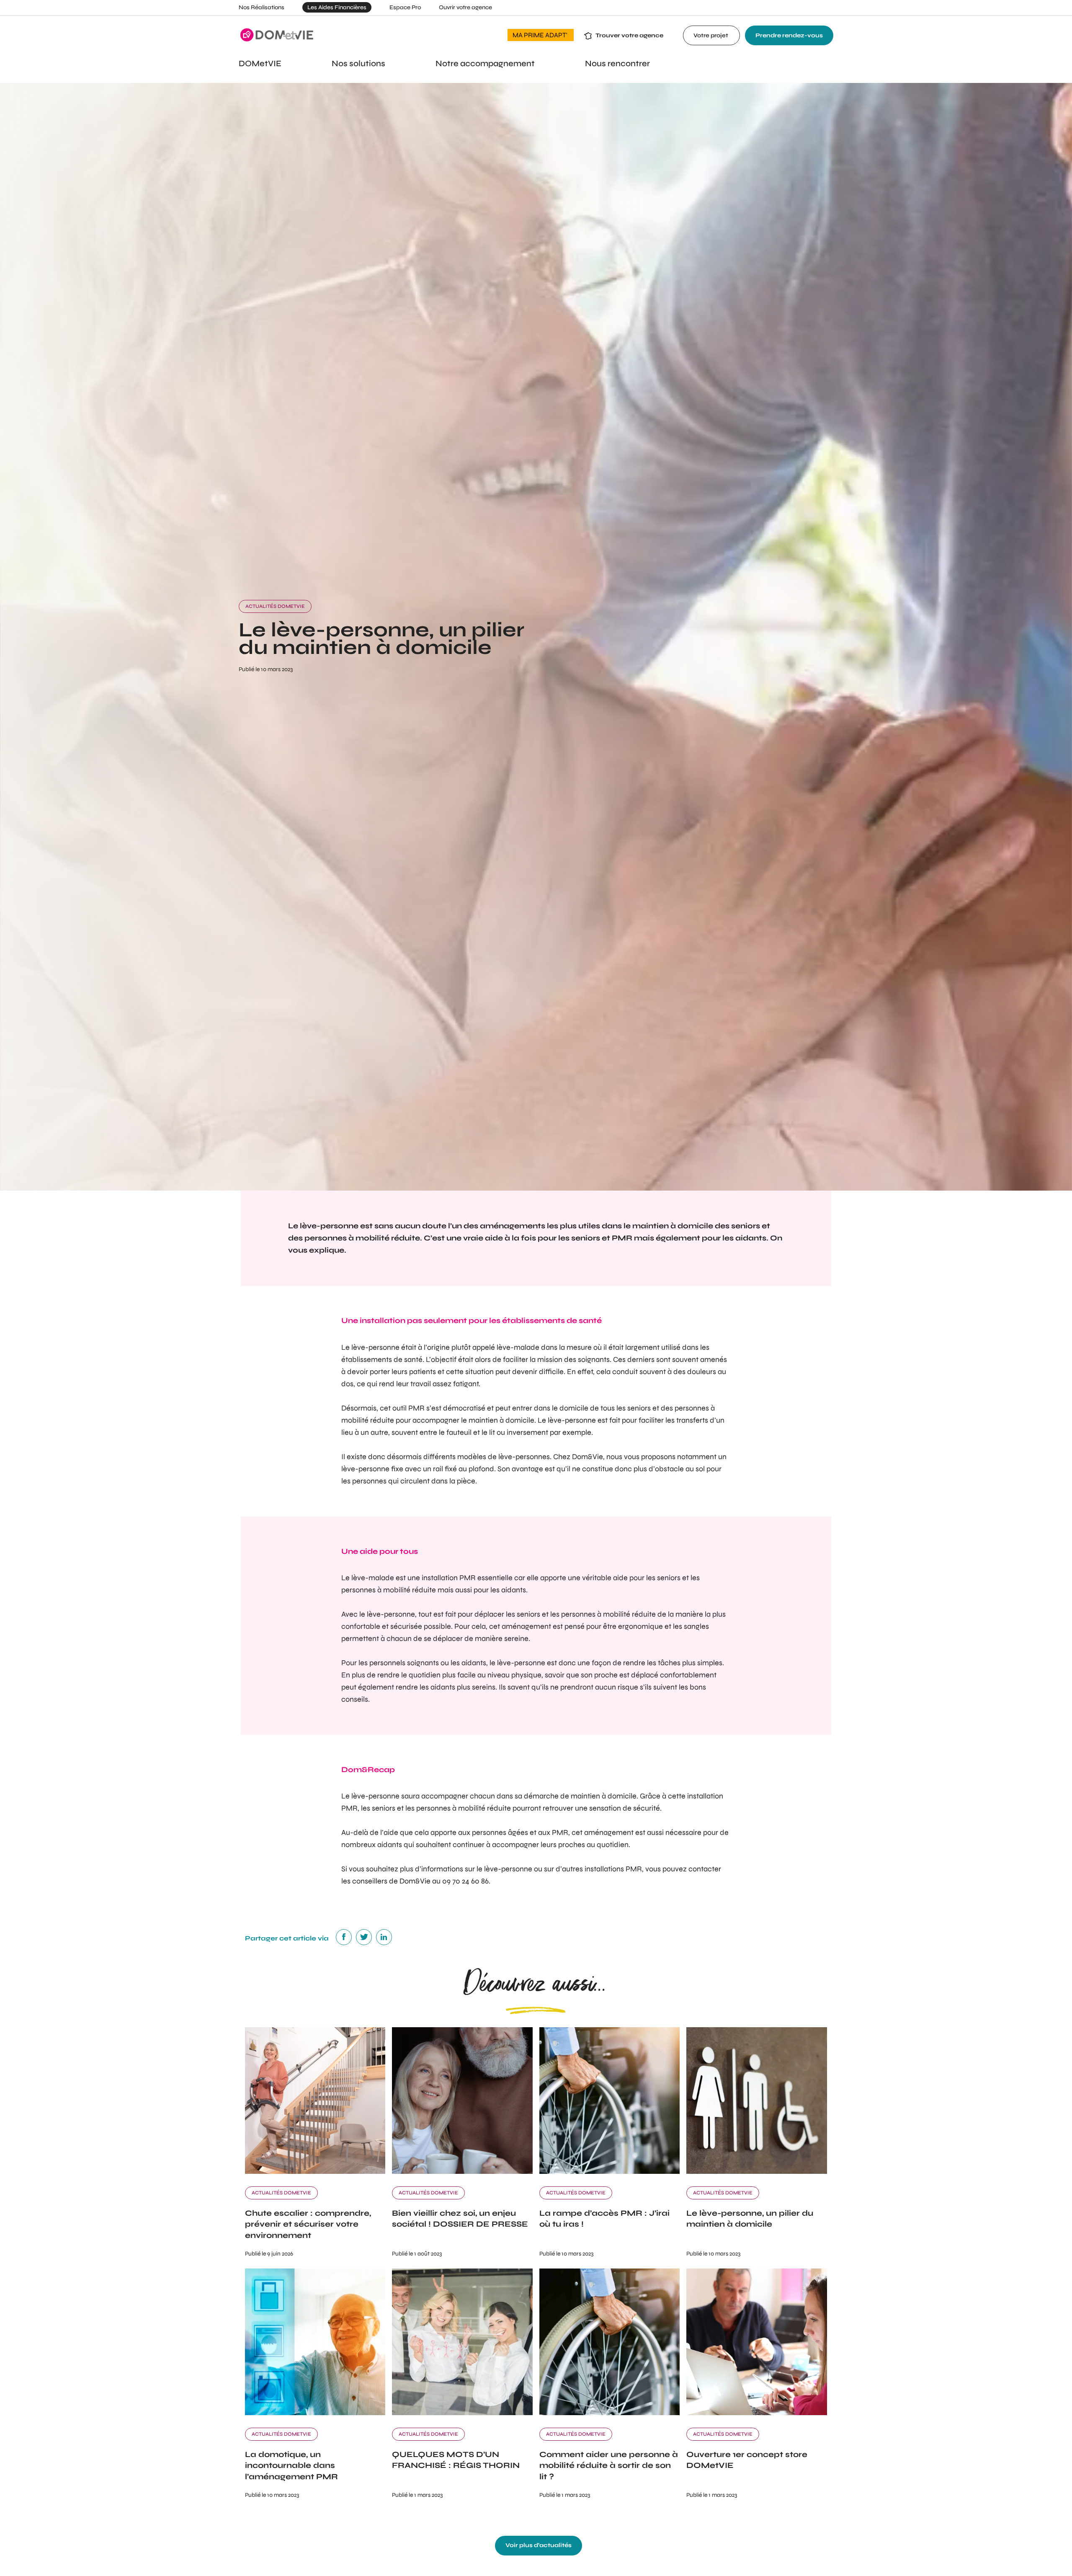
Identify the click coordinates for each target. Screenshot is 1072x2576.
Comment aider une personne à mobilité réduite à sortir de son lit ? (609, 2465)
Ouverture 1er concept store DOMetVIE (747, 2460)
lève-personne (329, 1226)
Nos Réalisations (262, 7)
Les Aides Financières (337, 7)
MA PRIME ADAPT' (541, 35)
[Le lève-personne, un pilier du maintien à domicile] (757, 2172)
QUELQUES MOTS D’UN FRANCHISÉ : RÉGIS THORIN (456, 2460)
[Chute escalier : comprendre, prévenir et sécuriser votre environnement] (315, 2172)
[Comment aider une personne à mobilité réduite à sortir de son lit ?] (610, 2413)
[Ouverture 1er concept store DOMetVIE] (757, 2413)
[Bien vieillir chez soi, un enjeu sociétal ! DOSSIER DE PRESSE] (462, 2172)
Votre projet (711, 35)
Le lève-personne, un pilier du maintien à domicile (750, 2219)
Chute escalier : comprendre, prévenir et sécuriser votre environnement (308, 2224)
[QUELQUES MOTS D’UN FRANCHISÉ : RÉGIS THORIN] (462, 2413)
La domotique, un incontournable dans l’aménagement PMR (291, 2465)
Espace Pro (405, 7)
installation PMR (449, 1578)
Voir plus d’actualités (539, 2545)
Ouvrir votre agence (465, 7)
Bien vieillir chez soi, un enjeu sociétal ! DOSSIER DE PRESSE (460, 2219)
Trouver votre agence (630, 35)
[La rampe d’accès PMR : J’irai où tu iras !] (610, 2172)
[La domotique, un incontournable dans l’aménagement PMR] (315, 2413)
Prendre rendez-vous (789, 35)
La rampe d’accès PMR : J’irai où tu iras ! (604, 2219)
